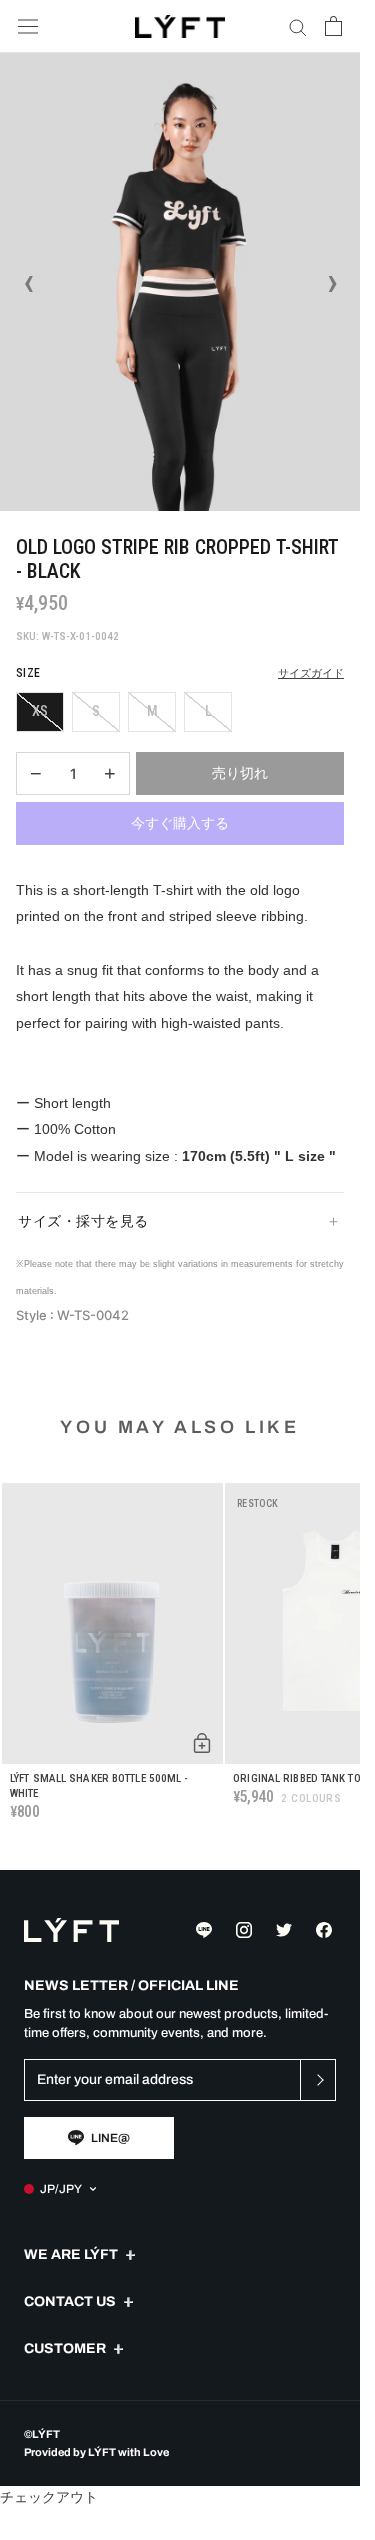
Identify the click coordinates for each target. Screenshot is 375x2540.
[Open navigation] (28, 26)
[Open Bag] (333, 26)
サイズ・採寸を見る (83, 1221)
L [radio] (208, 711)
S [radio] (96, 711)
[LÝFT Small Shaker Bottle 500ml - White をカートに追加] (202, 1743)
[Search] (298, 26)
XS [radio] (40, 711)
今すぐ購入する (180, 823)
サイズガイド (311, 673)
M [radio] (152, 711)
